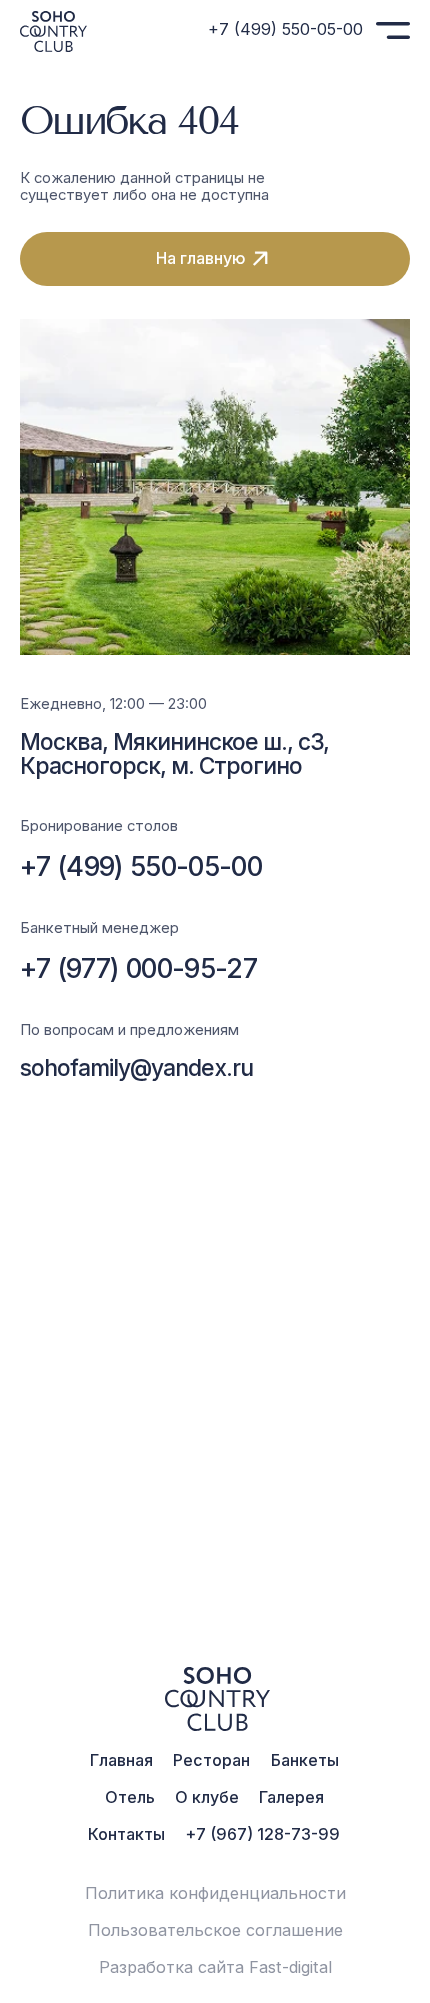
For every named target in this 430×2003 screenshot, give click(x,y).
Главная (121, 1760)
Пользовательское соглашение (215, 1930)
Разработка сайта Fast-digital (215, 1967)
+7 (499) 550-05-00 (285, 29)
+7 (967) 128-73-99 (262, 1834)
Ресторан (211, 1760)
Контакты (126, 1834)
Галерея (291, 1797)
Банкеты (305, 1760)
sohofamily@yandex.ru (136, 1068)
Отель (130, 1797)
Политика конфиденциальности (215, 1893)
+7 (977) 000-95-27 (138, 968)
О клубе (207, 1797)
